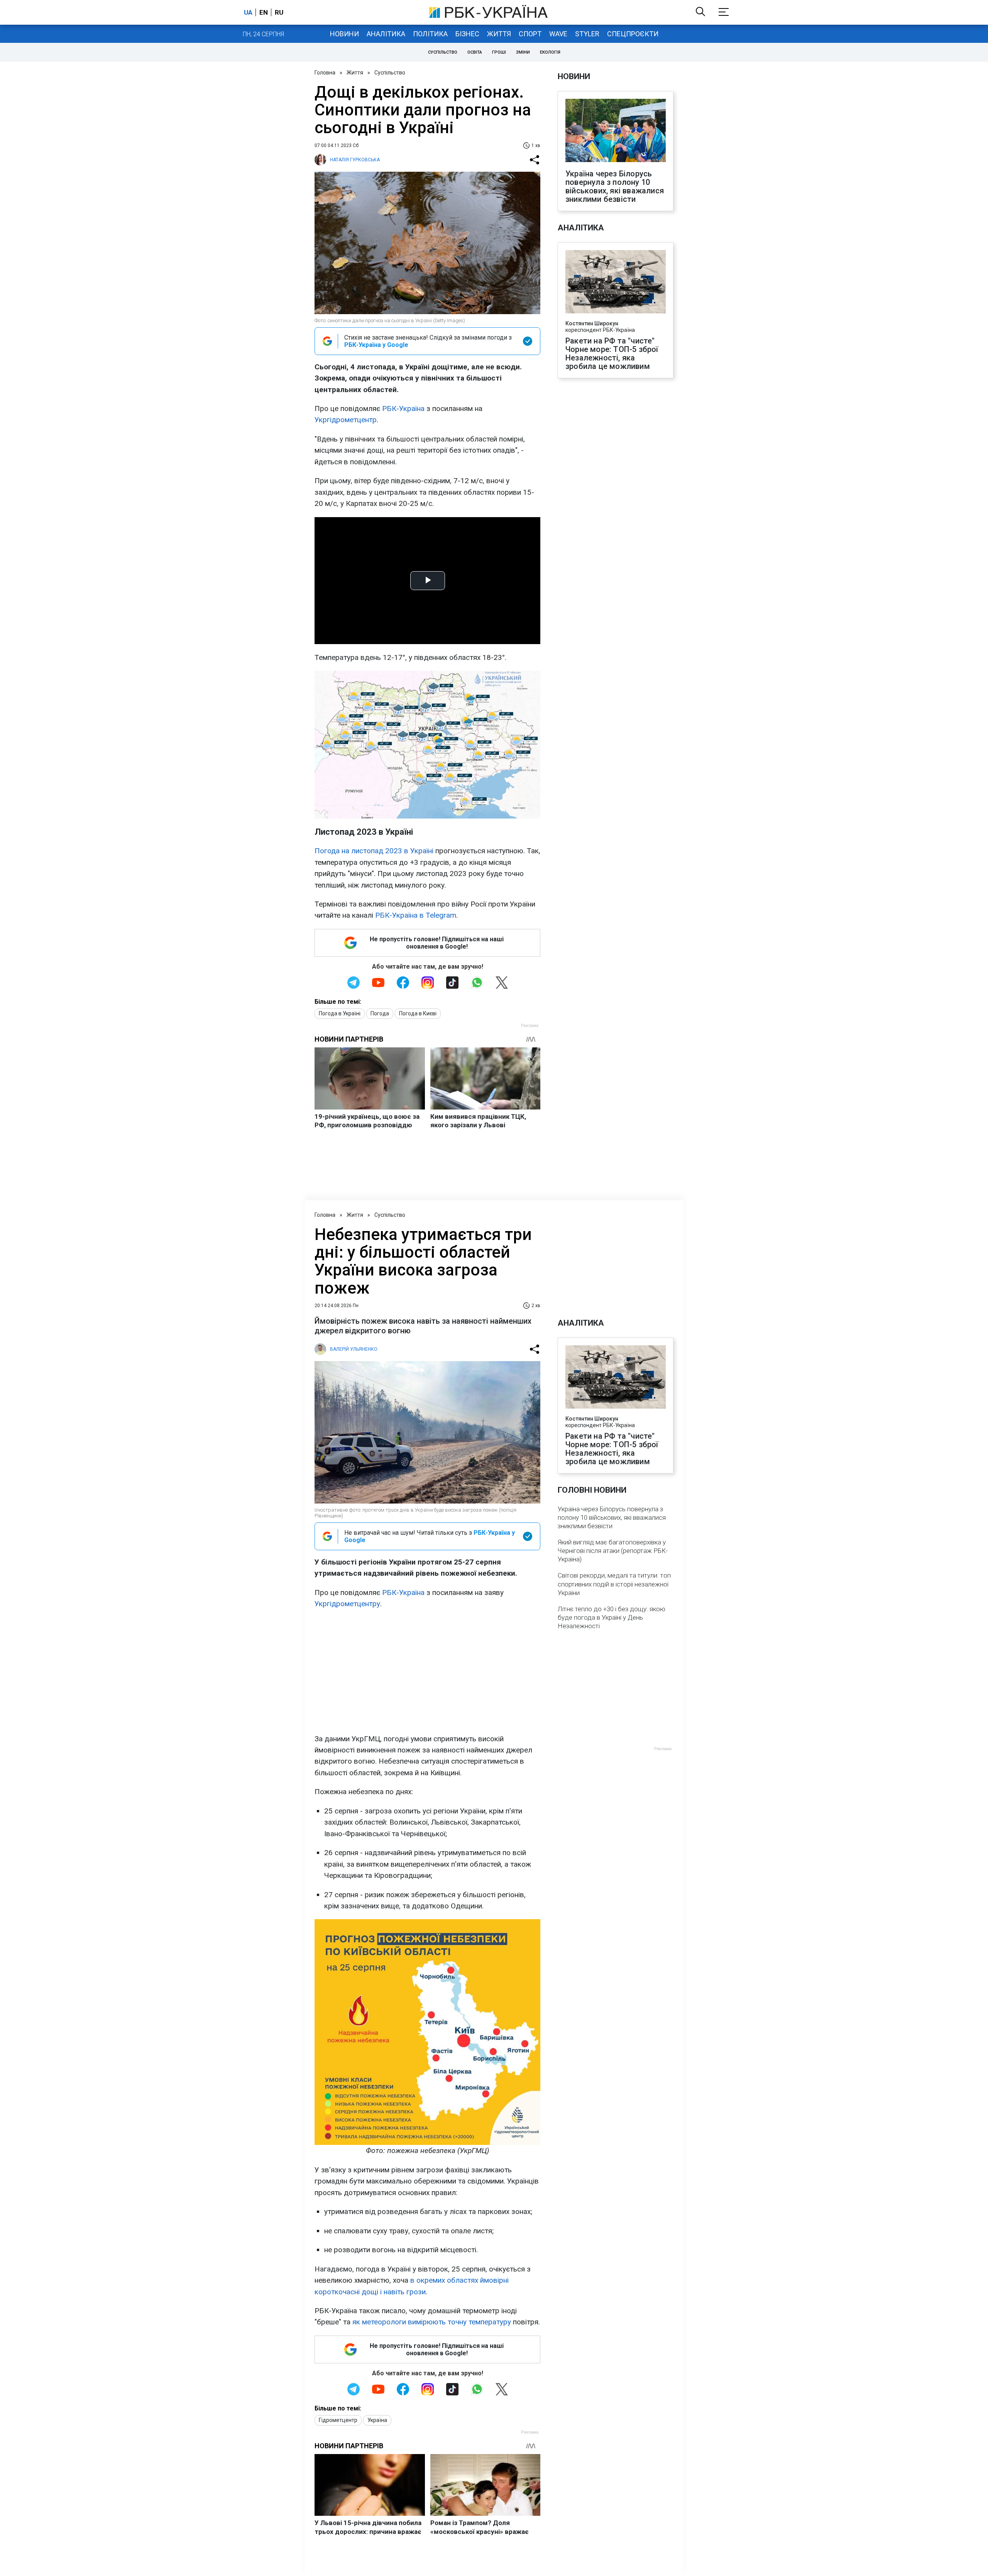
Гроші (499, 52)
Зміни (523, 52)
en (264, 12)
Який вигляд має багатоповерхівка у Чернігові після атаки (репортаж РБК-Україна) (613, 1551)
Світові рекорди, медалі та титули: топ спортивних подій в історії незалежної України (614, 1584)
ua (248, 12)
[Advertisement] (427, 1671)
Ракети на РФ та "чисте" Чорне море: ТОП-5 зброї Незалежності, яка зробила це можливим (612, 354)
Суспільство (443, 52)
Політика (430, 34)
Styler (587, 34)
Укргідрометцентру (347, 1604)
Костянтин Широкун (592, 323)
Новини (344, 34)
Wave (558, 34)
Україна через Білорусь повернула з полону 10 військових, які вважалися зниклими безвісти (615, 186)
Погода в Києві (418, 1013)
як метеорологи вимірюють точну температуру (432, 2322)
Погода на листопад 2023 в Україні (374, 851)
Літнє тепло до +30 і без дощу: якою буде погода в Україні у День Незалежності (612, 1617)
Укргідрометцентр (346, 420)
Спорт (530, 34)
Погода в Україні (340, 1013)
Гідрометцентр (338, 2420)
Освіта (475, 52)
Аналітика (386, 34)
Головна (325, 73)
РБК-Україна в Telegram (416, 915)
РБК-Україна (403, 408)
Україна (377, 2420)
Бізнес (467, 34)
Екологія (550, 52)
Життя (499, 34)
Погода (380, 1013)
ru (279, 12)
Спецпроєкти (633, 34)
